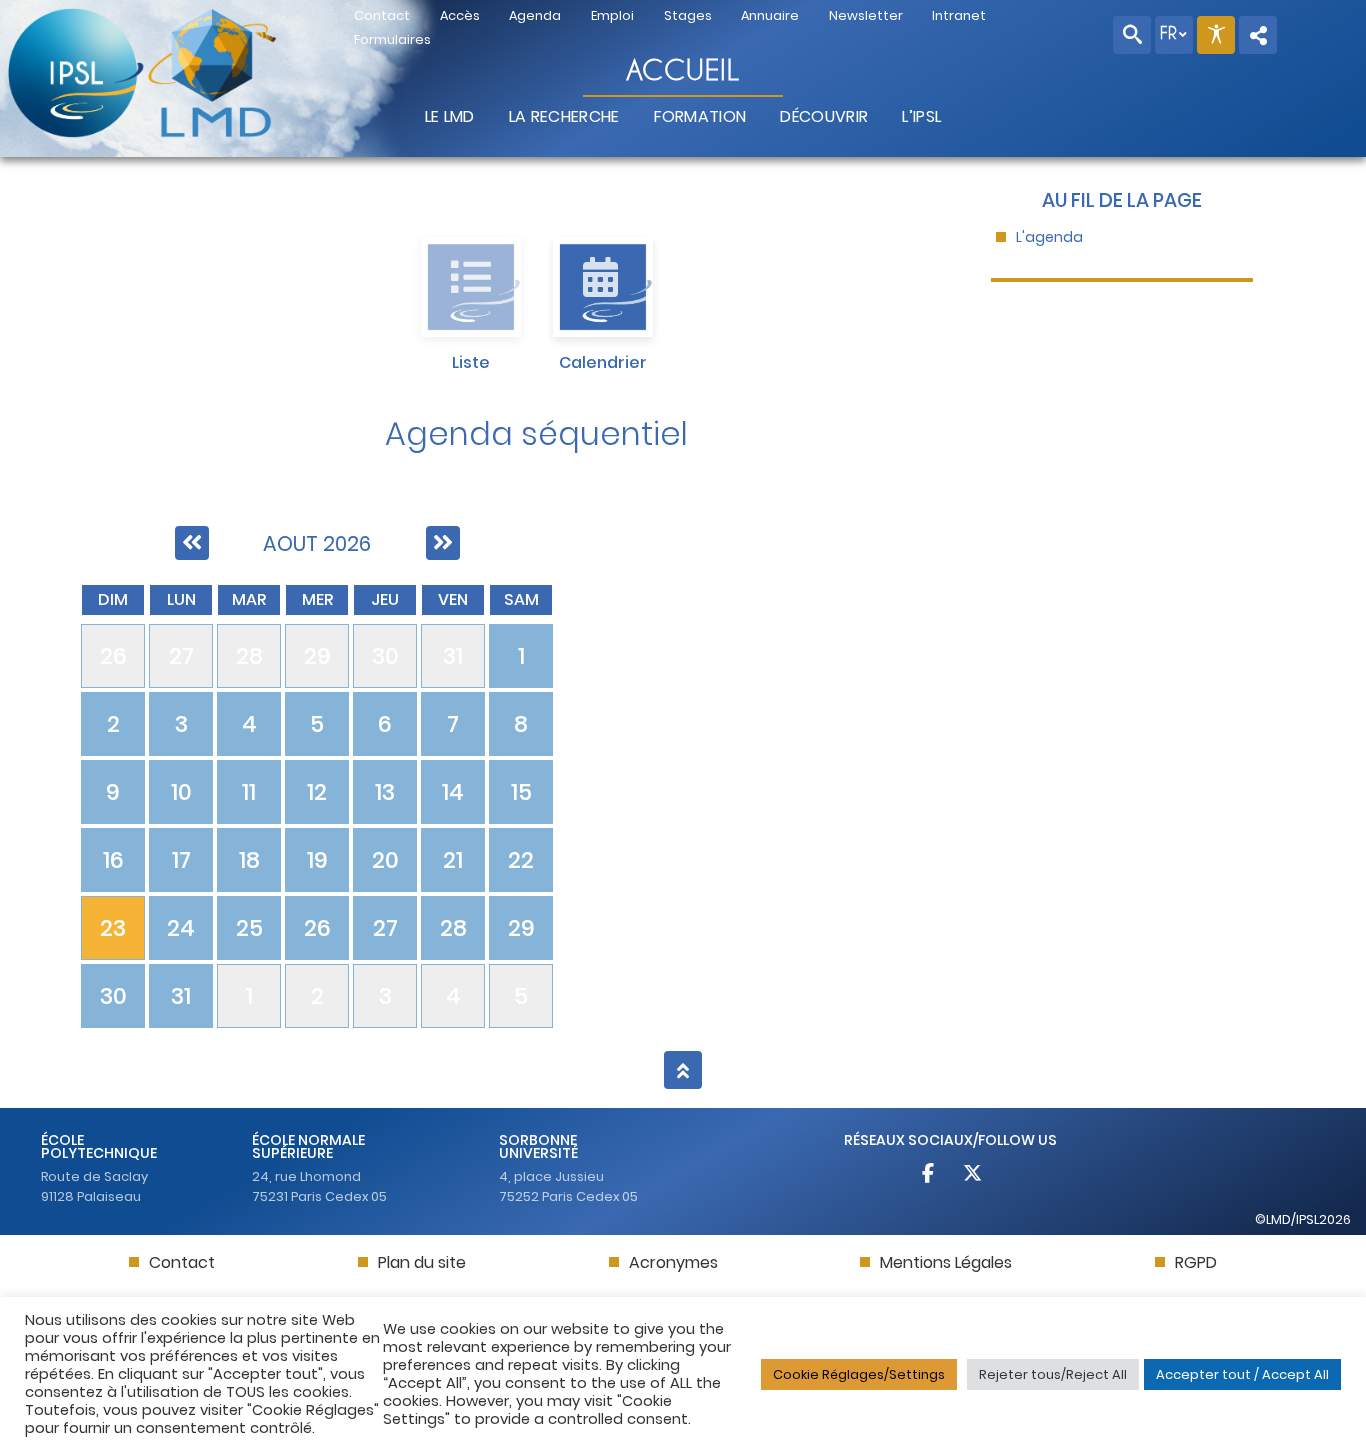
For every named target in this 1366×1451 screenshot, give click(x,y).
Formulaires (392, 39)
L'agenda (1049, 237)
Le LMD (450, 116)
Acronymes (673, 1262)
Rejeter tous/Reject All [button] (1053, 1374)
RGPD (1196, 1262)
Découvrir (824, 116)
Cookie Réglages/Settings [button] (859, 1374)
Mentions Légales (946, 1262)
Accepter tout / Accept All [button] (1242, 1374)
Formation (700, 116)
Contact (182, 1262)
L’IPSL (921, 116)
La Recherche (564, 116)
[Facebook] (928, 1175)
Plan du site (422, 1262)
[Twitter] (973, 1175)
